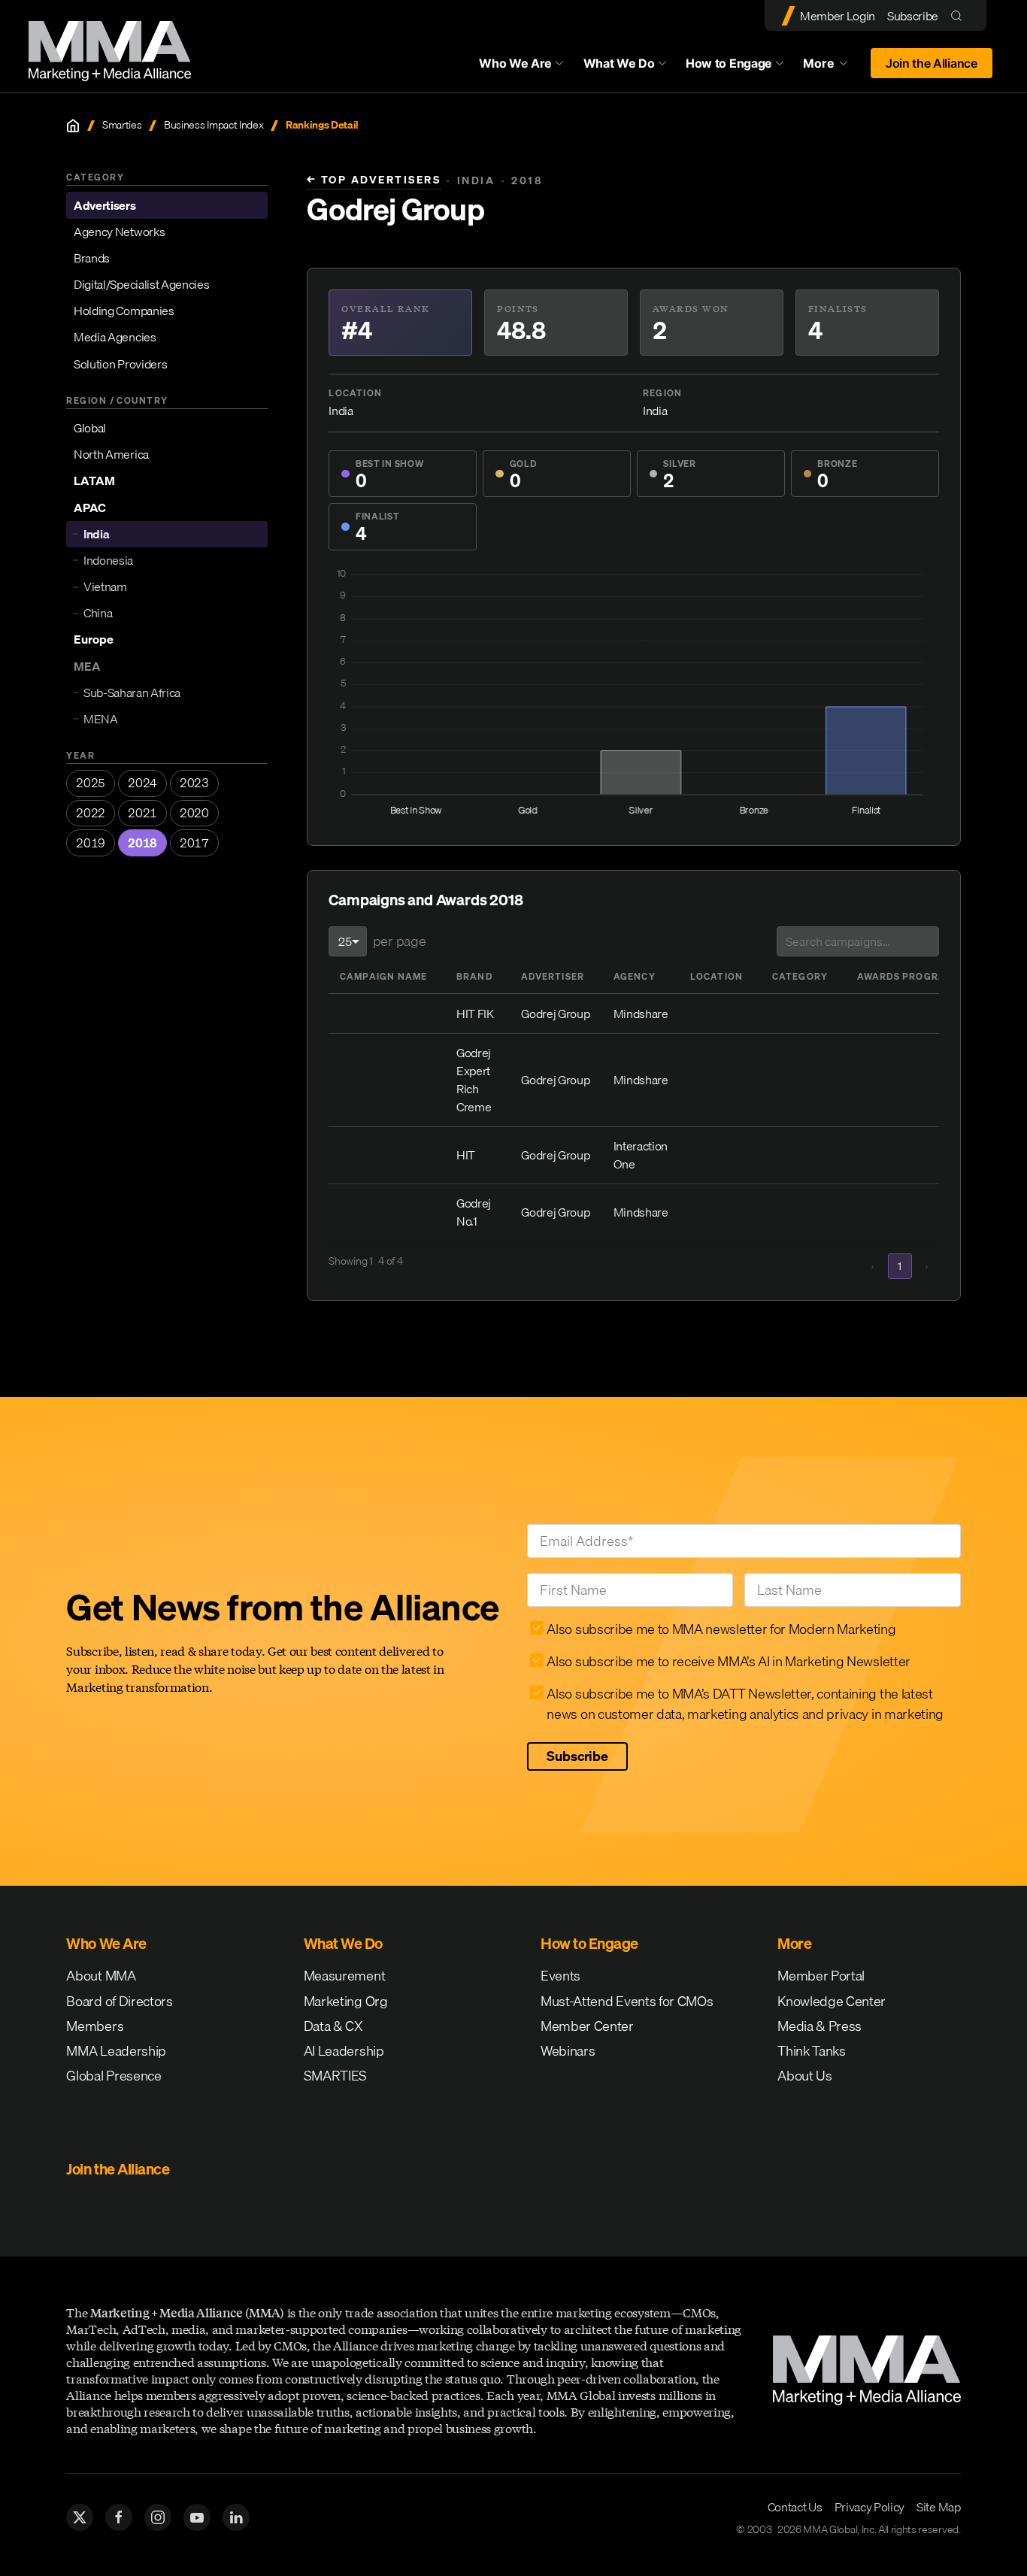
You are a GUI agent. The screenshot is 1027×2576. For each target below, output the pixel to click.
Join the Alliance (932, 63)
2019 (91, 843)
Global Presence (114, 2076)
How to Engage (729, 63)
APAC (90, 508)
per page (399, 941)
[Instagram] (158, 2517)
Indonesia (108, 560)
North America (111, 454)
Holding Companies (124, 311)
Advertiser (553, 976)
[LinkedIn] (236, 2517)
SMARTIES (335, 2076)
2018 (142, 843)
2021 (142, 813)
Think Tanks (811, 2051)
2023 (194, 783)
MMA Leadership (116, 2051)
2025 (91, 783)
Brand (474, 976)
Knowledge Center (832, 2001)
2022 (91, 813)
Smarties (122, 125)
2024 (142, 783)
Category (800, 976)
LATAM (94, 481)
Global (90, 428)
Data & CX (333, 2026)
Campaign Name (384, 976)
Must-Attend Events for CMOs (627, 2001)
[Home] (73, 126)
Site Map (938, 2507)
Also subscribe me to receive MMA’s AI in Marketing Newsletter (728, 1661)
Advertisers (105, 205)
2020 (194, 813)
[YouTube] (197, 2517)
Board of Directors (119, 2001)
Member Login (838, 16)
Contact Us (795, 2507)
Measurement (344, 1976)
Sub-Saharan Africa (132, 692)
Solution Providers (120, 364)
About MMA (101, 1976)
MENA (101, 719)
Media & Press (819, 2026)
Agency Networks (119, 232)
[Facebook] (119, 2517)
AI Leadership (344, 2051)
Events (560, 1976)
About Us (804, 2076)
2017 (194, 843)
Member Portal (821, 1976)
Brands (92, 258)
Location (717, 976)
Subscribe (913, 16)
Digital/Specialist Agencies (141, 284)
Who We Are (515, 63)
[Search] (960, 15)
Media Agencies (115, 338)
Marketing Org (346, 2001)
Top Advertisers (374, 180)
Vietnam (105, 586)
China (98, 613)
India (96, 534)
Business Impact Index (214, 125)
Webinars (568, 2051)
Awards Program (906, 976)
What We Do (619, 63)
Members (95, 2026)
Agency (635, 976)
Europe (94, 640)
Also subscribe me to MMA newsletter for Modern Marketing (721, 1629)
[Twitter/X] (80, 2517)
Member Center (587, 2026)
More (832, 67)
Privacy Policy (870, 2507)
